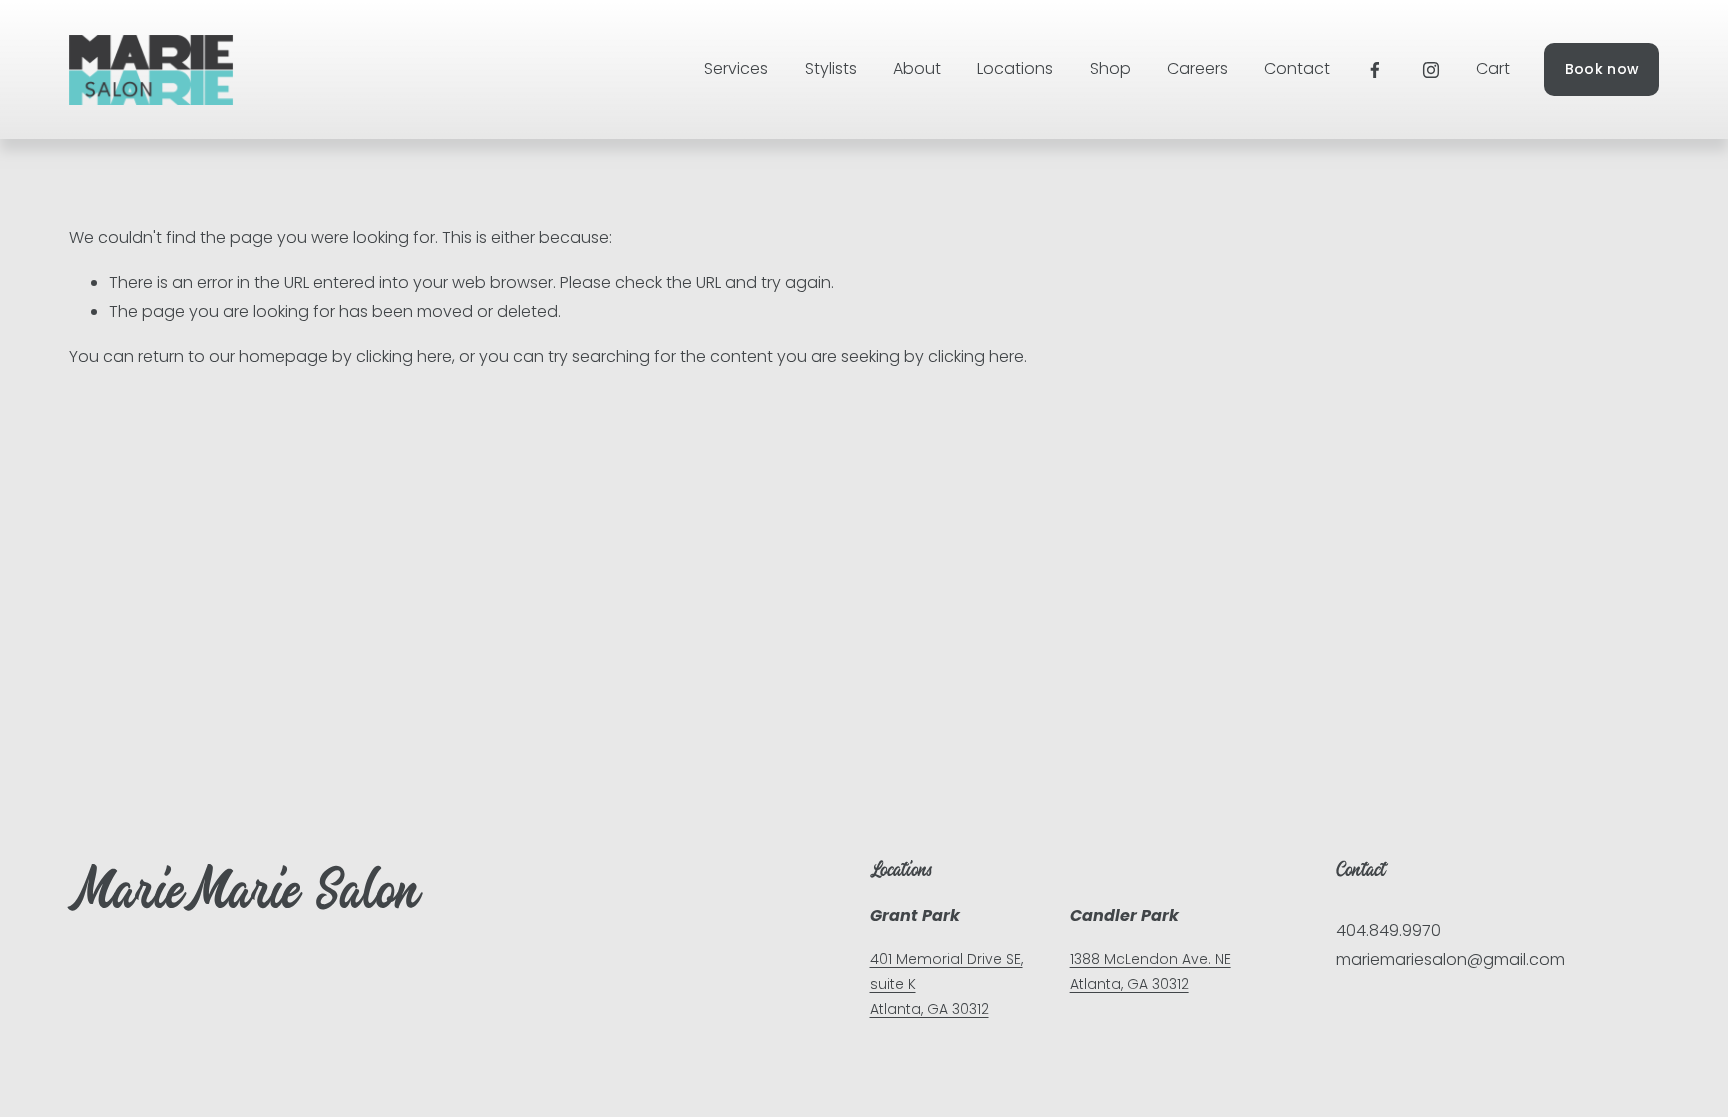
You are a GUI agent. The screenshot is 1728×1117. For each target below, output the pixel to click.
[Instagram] (1431, 70)
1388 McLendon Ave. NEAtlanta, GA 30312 (1150, 971)
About (917, 68)
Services (736, 68)
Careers (1197, 68)
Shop (1110, 68)
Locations (1015, 68)
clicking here (404, 356)
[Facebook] (1375, 70)
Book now (1601, 69)
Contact (1297, 68)
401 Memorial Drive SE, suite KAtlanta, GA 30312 (946, 984)
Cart (1493, 68)
